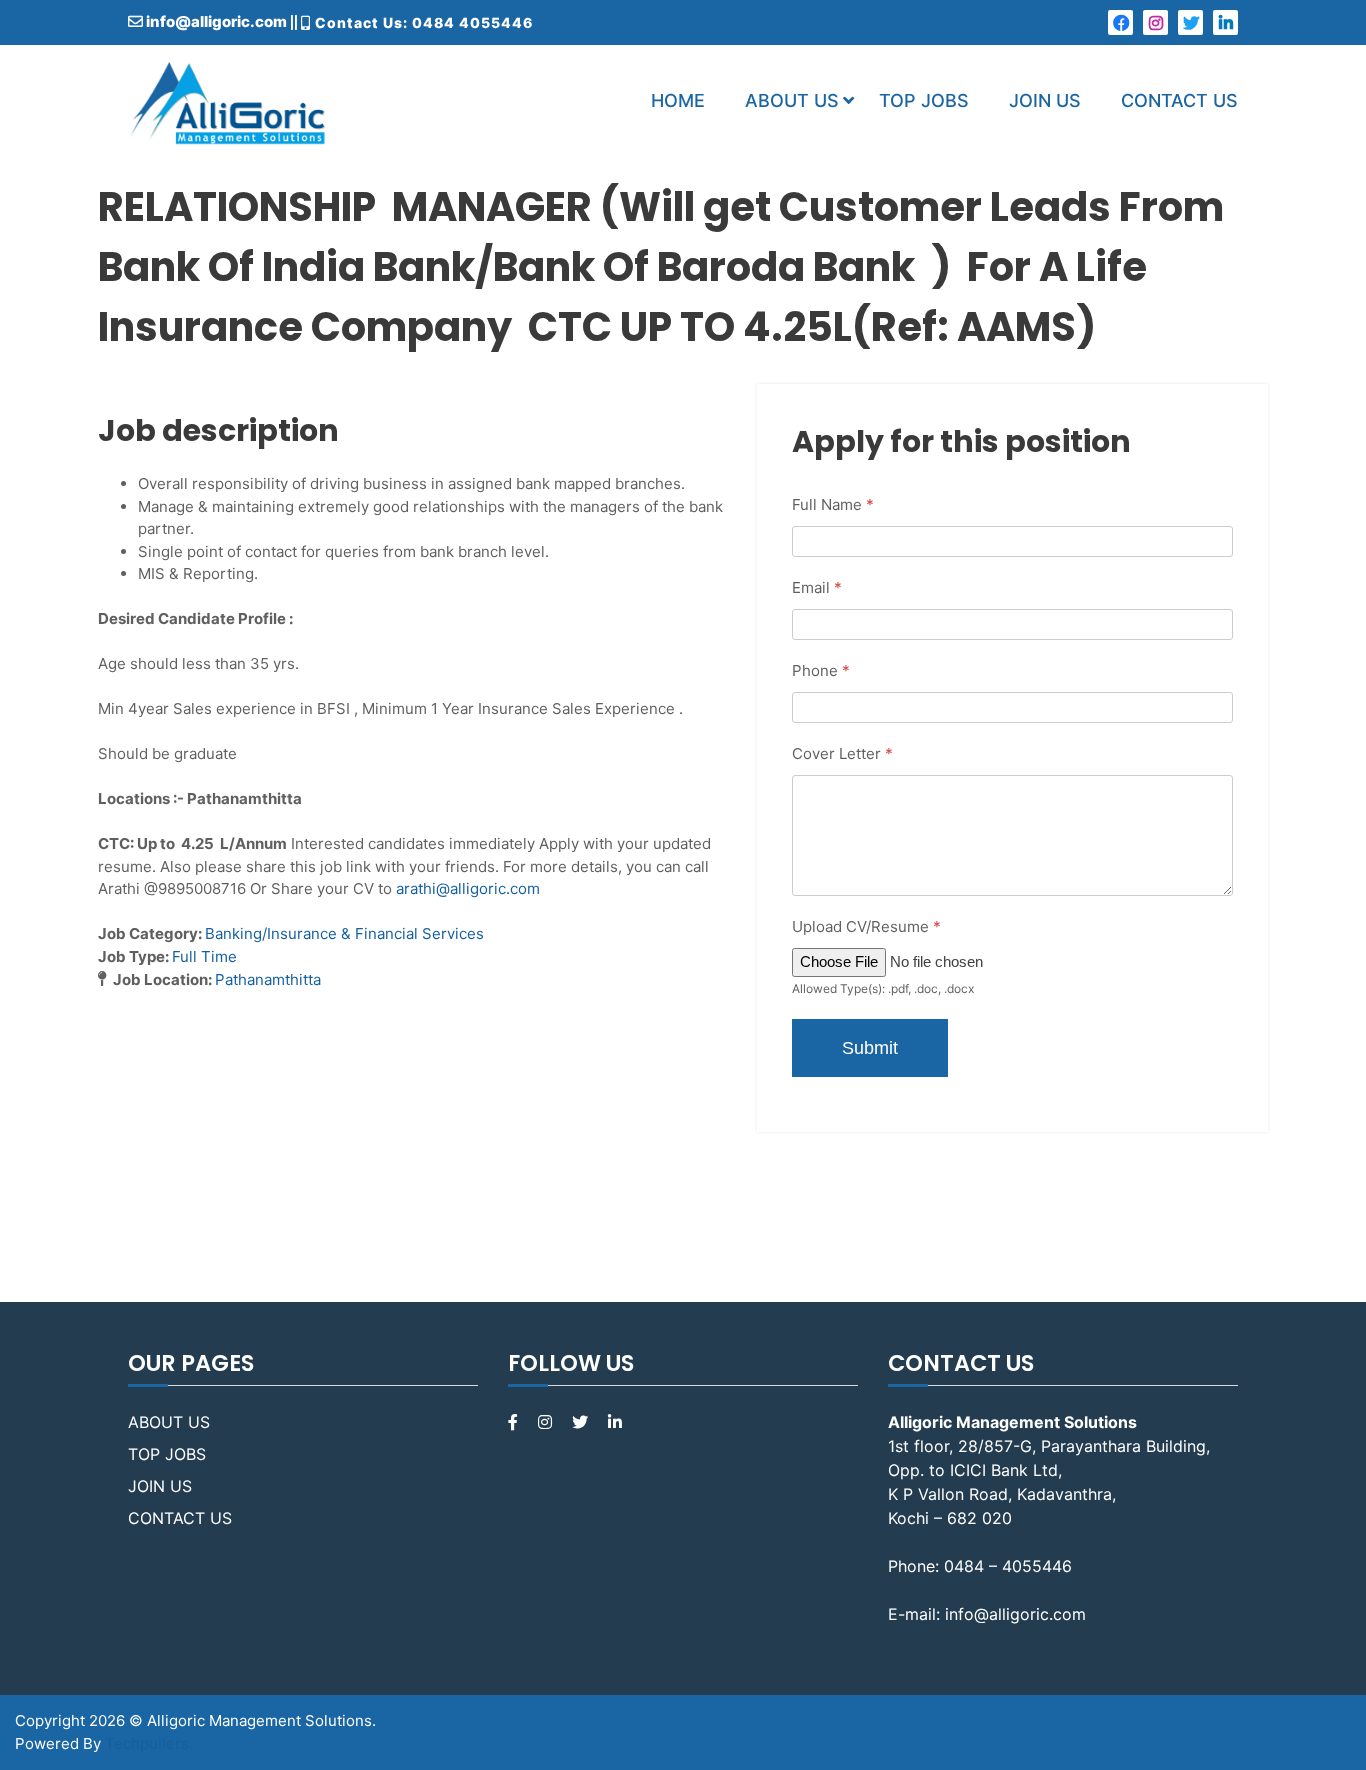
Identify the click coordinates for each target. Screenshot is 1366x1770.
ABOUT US (792, 100)
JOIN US (1045, 100)
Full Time (204, 956)
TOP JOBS (924, 100)
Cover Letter (842, 753)
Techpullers (147, 1743)
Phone (821, 670)
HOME (678, 100)
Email (817, 587)
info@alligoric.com (215, 21)
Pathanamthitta (268, 979)
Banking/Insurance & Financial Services (344, 933)
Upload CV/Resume (866, 926)
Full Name (833, 504)
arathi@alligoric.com (468, 888)
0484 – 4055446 (1008, 1566)
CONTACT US (1179, 100)
